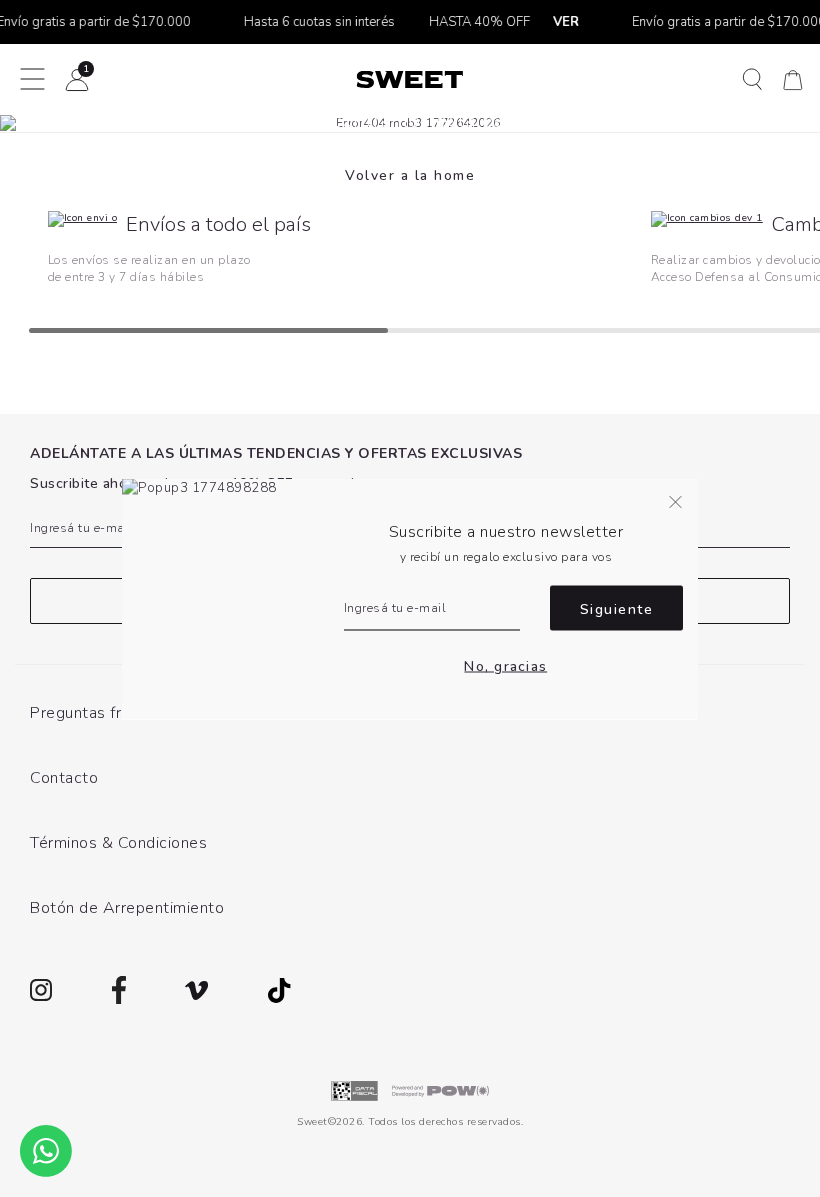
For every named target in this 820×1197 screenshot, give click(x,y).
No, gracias (505, 666)
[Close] (783, 34)
